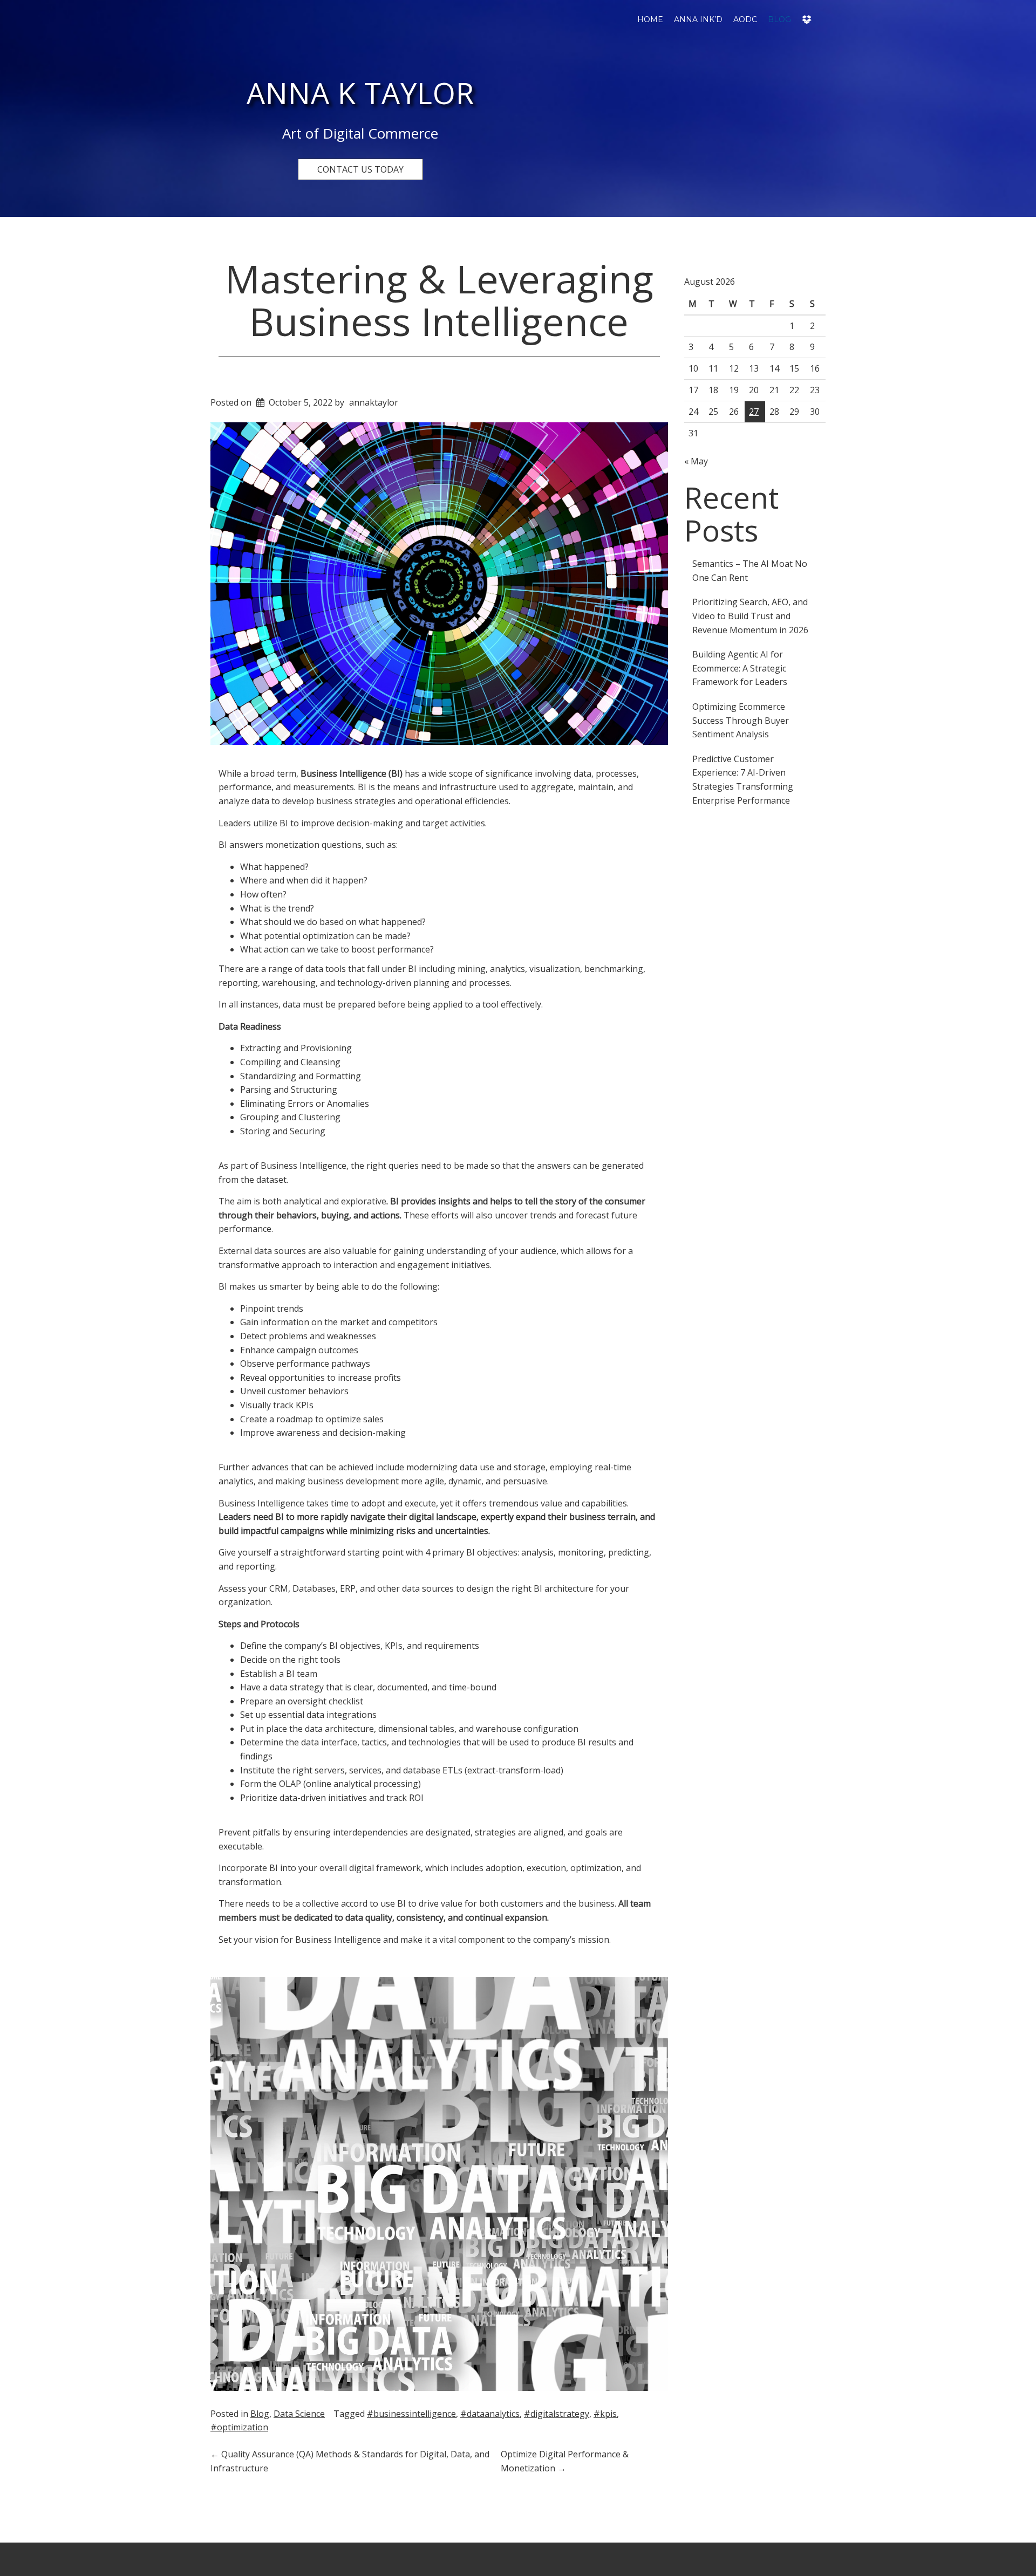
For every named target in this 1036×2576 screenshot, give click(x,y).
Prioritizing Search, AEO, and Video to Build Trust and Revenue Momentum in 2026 (750, 616)
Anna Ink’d (698, 19)
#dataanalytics (490, 2414)
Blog (779, 19)
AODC (745, 19)
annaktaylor (374, 402)
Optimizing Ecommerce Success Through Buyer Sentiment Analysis (741, 720)
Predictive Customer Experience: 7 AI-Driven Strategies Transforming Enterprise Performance (743, 780)
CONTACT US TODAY (360, 169)
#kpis (605, 2414)
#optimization (239, 2427)
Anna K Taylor (360, 93)
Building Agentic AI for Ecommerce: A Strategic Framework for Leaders (740, 668)
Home (650, 19)
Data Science (299, 2414)
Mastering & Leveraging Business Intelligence (439, 300)
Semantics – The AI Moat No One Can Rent (750, 571)
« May (696, 461)
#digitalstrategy (557, 2414)
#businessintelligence (411, 2414)
